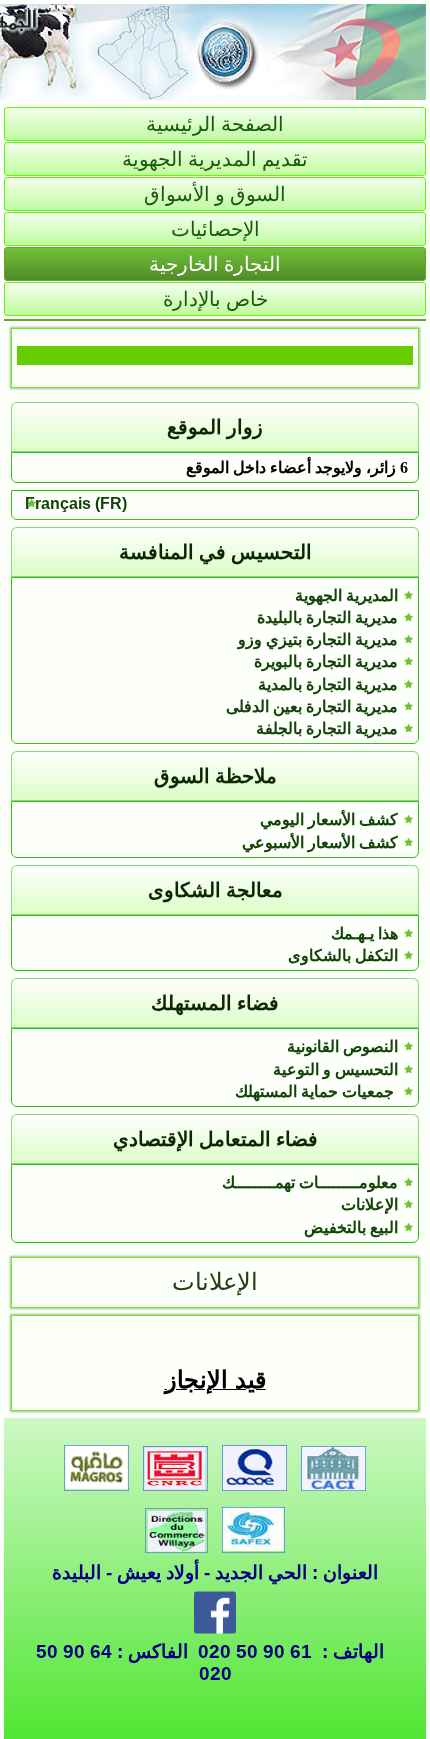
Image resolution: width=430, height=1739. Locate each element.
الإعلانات (369, 1204)
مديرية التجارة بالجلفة (327, 728)
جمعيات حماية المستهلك (316, 1091)
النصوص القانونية (342, 1046)
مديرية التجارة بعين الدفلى (312, 706)
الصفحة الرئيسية (215, 124)
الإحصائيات (215, 229)
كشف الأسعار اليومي (329, 819)
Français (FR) (76, 503)
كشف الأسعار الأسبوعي (320, 842)
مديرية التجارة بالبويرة (326, 661)
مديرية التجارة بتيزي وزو (318, 639)
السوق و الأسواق (215, 194)
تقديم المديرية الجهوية (215, 159)
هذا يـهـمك (364, 933)
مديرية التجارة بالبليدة (327, 617)
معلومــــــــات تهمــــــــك (310, 1182)
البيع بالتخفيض (351, 1227)
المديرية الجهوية (346, 595)
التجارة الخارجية (215, 264)
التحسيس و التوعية (335, 1069)
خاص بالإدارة (215, 299)
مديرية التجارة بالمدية (328, 684)
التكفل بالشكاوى (343, 955)
